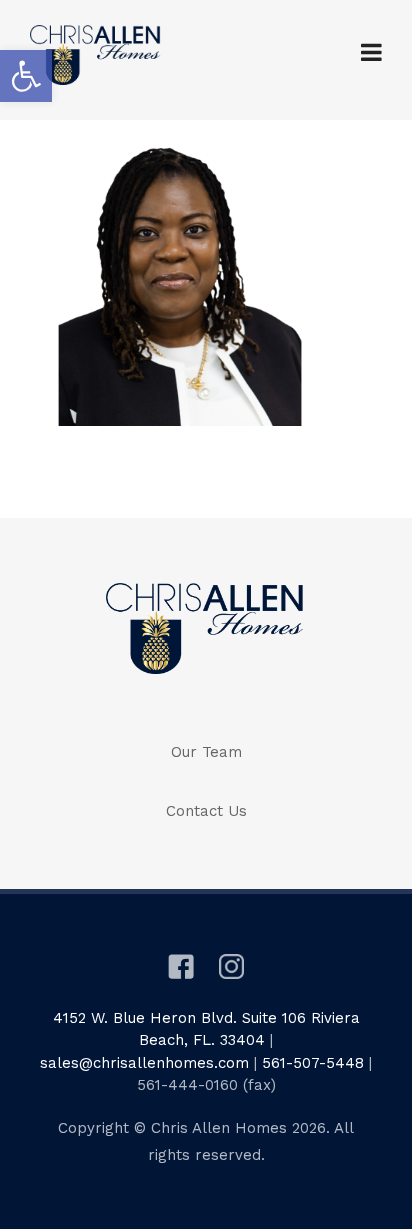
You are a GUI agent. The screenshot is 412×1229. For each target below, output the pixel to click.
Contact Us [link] (206, 811)
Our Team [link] (206, 752)
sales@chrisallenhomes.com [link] (144, 1063)
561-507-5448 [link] (313, 1063)
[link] (26, 76)
